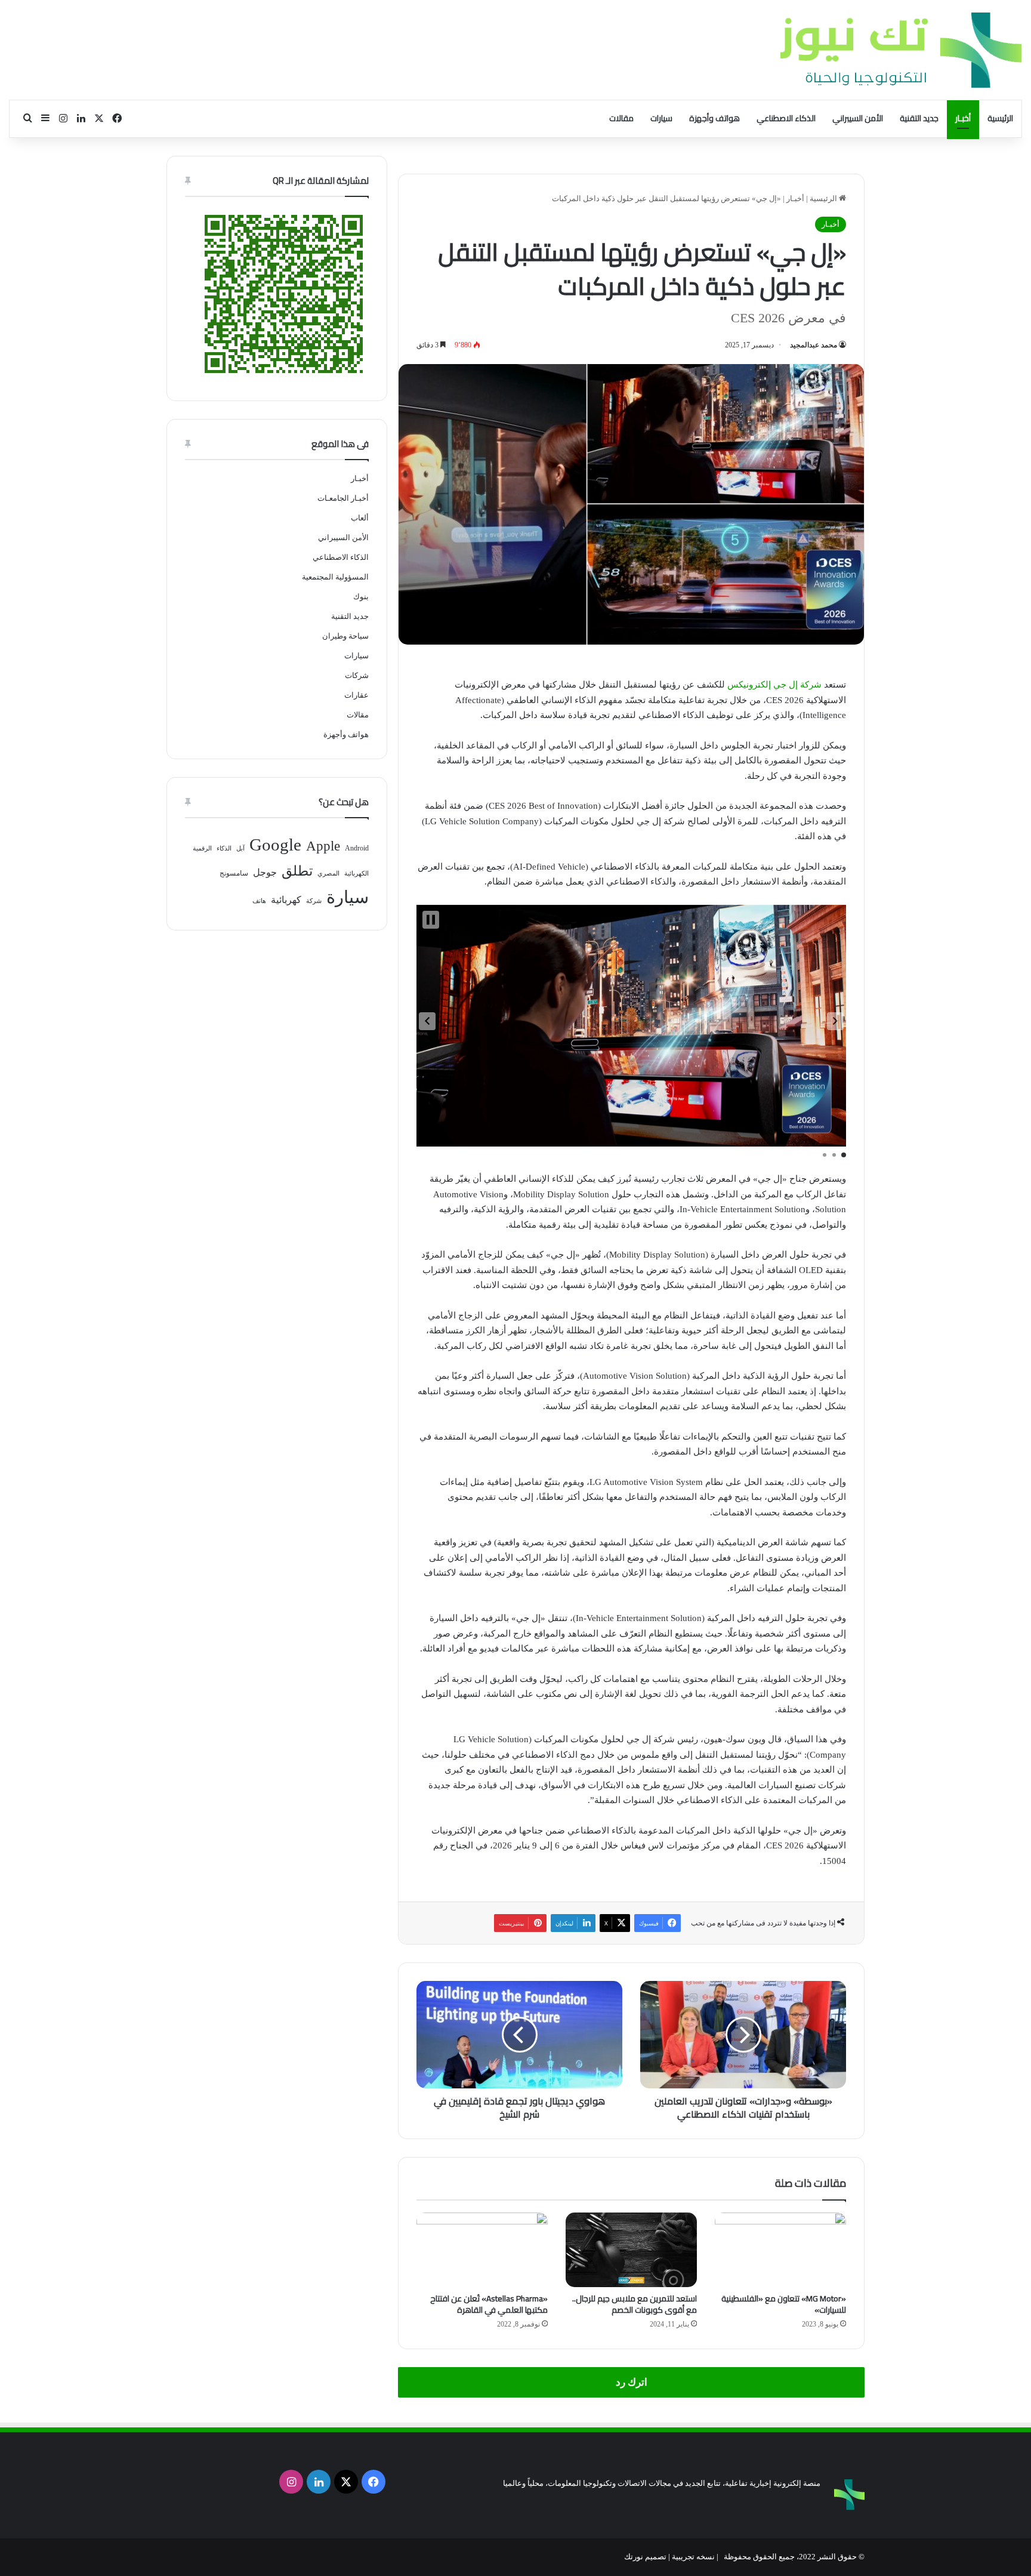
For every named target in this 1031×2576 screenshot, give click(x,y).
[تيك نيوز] (901, 50)
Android (357, 848)
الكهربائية (356, 873)
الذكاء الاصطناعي (786, 118)
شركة (314, 901)
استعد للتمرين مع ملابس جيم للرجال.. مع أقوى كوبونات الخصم (635, 2304)
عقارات (356, 695)
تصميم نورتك (645, 2557)
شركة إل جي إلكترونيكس (774, 685)
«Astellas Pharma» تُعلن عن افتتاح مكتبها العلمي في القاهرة (489, 2304)
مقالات (621, 118)
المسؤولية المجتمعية (335, 577)
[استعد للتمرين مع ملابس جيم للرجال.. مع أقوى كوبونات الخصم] (631, 2250)
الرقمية (202, 848)
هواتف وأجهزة (714, 118)
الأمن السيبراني (858, 118)
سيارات (661, 118)
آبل (240, 848)
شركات (357, 675)
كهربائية (286, 900)
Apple (323, 846)
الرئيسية (1000, 118)
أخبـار (963, 118)
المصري (328, 873)
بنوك (361, 597)
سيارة (348, 897)
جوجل (265, 872)
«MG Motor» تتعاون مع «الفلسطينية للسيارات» (784, 2304)
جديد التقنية (919, 118)
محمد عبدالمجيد (814, 345)
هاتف (259, 901)
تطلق (297, 871)
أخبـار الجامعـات (343, 498)
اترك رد (632, 2382)
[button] (427, 1021)
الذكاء (224, 848)
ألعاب (360, 518)
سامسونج (234, 873)
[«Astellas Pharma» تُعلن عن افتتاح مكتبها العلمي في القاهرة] (482, 2250)
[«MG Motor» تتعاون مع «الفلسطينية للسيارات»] (780, 2250)
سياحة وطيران (345, 636)
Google (275, 845)
